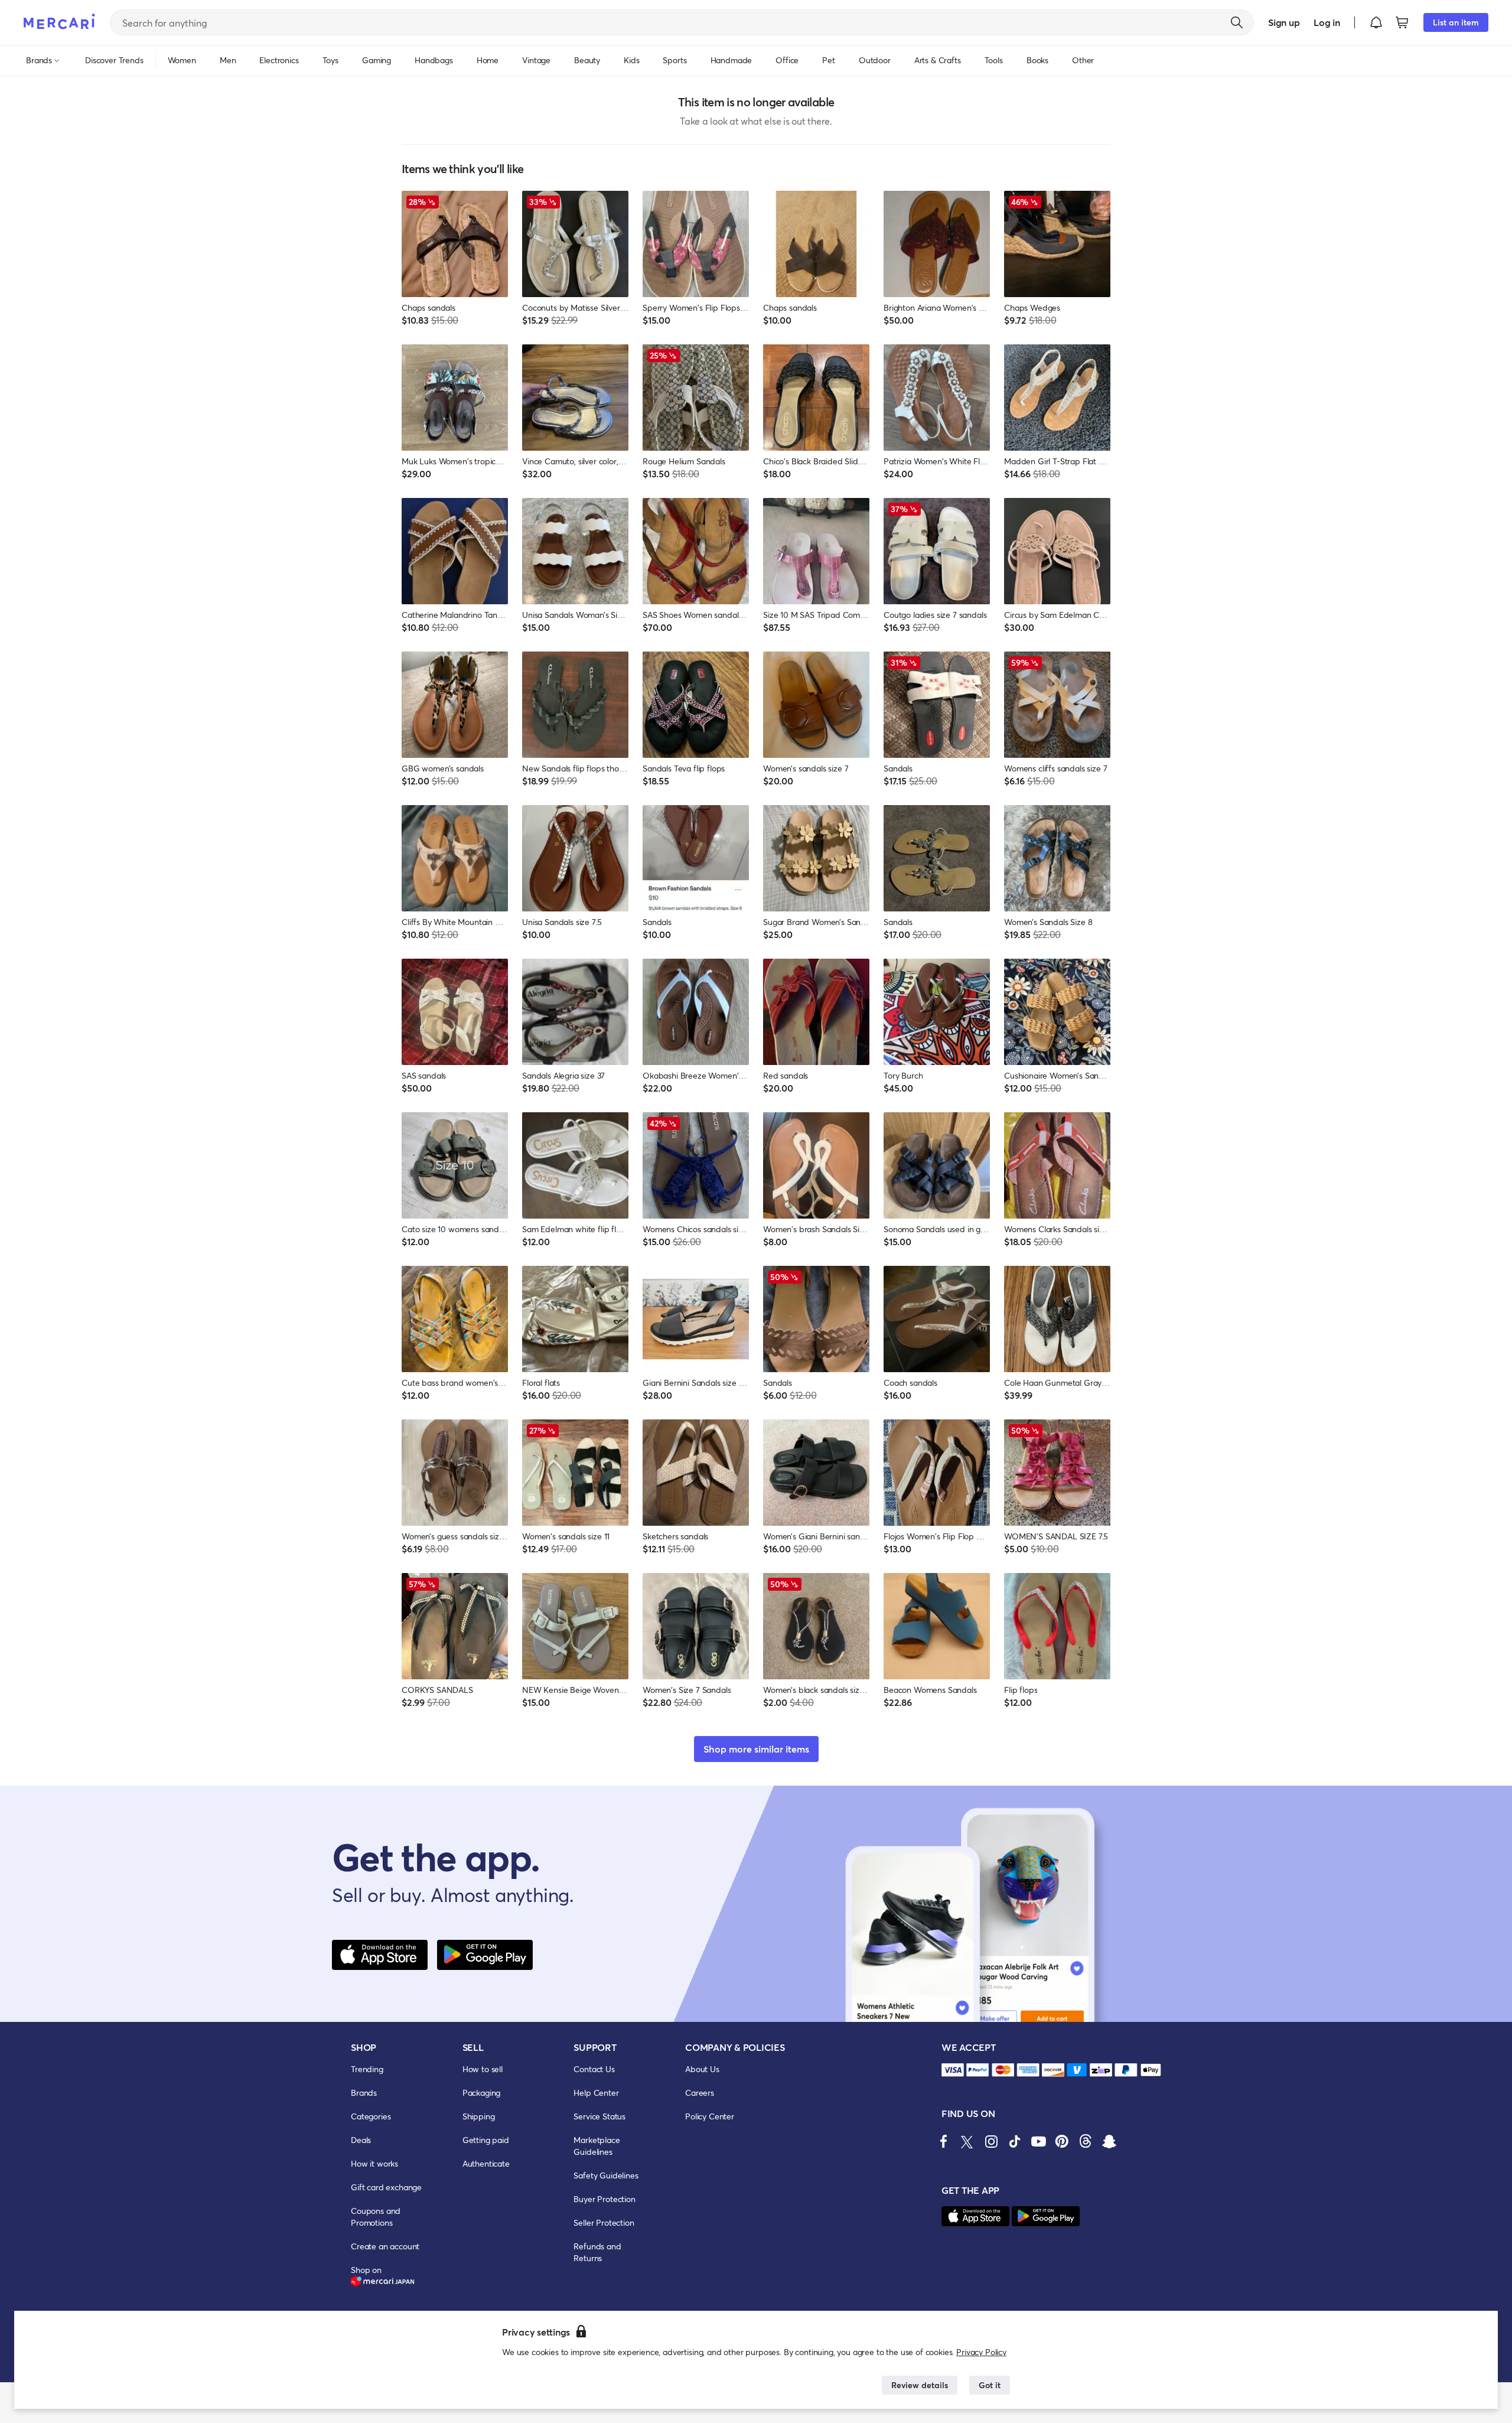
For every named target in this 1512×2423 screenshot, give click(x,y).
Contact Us (594, 2069)
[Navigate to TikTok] (1015, 2141)
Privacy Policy (981, 2352)
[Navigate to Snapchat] (1109, 2141)
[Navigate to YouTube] (1038, 2141)
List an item (1456, 22)
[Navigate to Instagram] (991, 2141)
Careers (700, 2093)
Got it (990, 2385)
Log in (1327, 22)
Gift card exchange (386, 2187)
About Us (702, 2069)
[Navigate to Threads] (1086, 2141)
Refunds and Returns (597, 2252)
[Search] (1237, 22)
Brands (364, 2093)
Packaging (482, 2093)
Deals (361, 2140)
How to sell (483, 2069)
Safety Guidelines (606, 2175)
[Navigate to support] (953, 2070)
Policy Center (710, 2116)
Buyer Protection (604, 2199)
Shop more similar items (756, 1749)
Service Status (599, 2116)
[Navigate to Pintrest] (1062, 2141)
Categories (371, 2116)
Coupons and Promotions (376, 2217)
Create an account (385, 2246)
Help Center (596, 2093)
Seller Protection (604, 2222)
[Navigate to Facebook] (944, 2141)
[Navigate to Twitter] (967, 2141)
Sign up (1284, 22)
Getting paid (486, 2140)
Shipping (479, 2116)
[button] (1376, 22)
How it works (374, 2163)
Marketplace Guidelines (597, 2146)
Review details (920, 2385)
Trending (367, 2069)
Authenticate (486, 2163)
